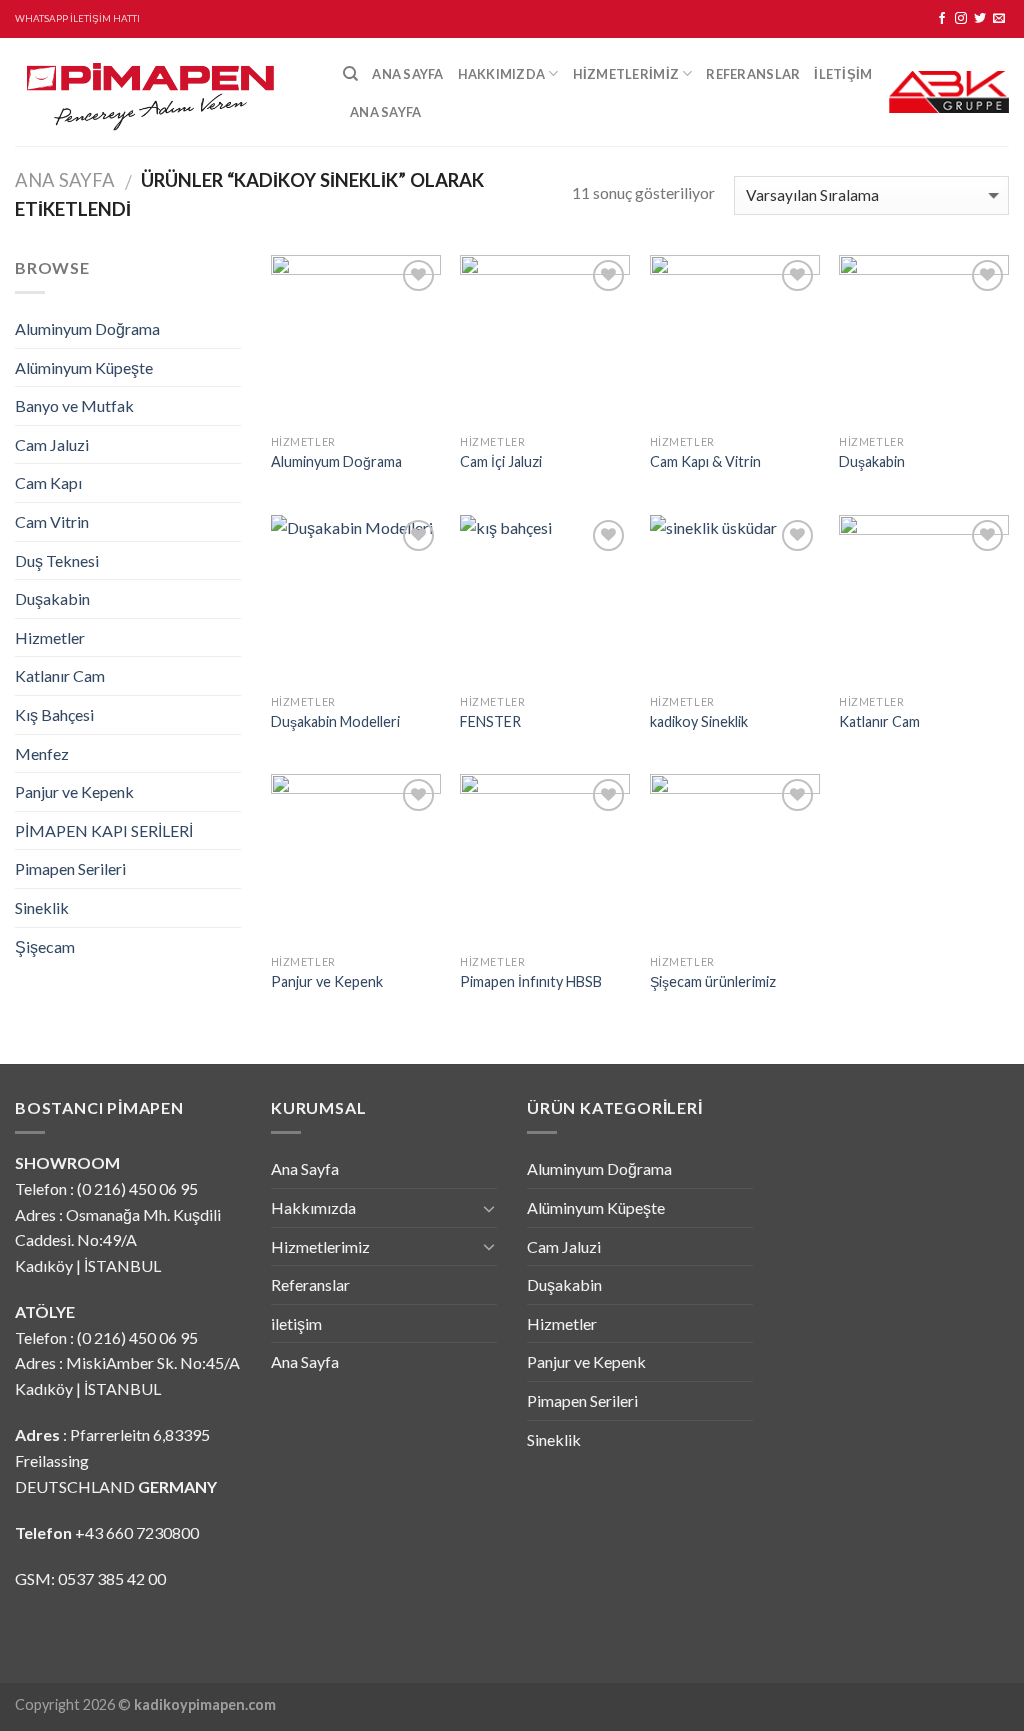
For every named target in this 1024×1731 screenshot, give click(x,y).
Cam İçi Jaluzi (501, 461)
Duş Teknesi (57, 560)
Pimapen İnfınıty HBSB (531, 981)
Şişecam (45, 946)
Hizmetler (50, 637)
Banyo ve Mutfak (74, 405)
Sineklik (42, 907)
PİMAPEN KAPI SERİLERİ (104, 830)
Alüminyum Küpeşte (84, 367)
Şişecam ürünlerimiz (713, 981)
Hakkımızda (502, 74)
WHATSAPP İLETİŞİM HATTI (77, 18)
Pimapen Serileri (70, 868)
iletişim (843, 74)
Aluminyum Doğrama (87, 328)
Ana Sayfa (407, 74)
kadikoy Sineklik (699, 721)
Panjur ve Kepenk (74, 791)
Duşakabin (52, 598)
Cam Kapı (48, 482)
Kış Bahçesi (54, 714)
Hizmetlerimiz (626, 74)
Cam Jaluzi (52, 444)
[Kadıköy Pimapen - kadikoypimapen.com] (164, 92)
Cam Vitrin (52, 521)
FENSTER (490, 721)
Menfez (42, 753)
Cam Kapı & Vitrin (705, 461)
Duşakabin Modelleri (335, 721)
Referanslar (753, 74)
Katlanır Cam (60, 675)
